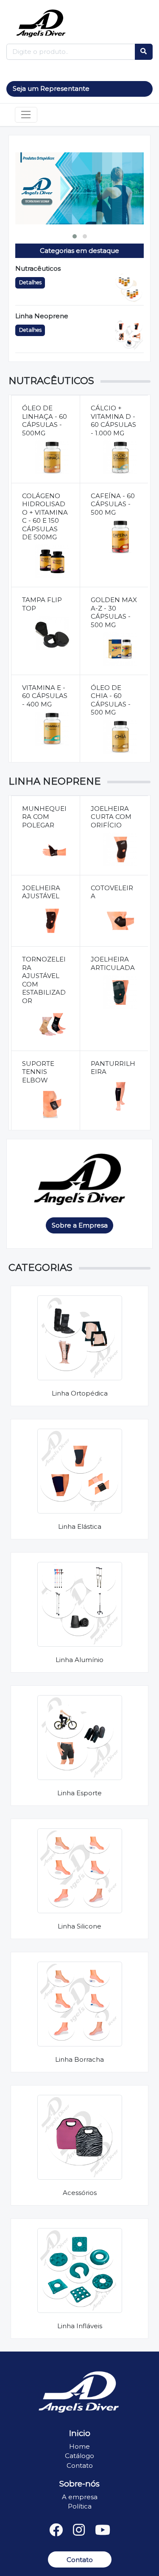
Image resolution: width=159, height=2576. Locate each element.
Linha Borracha (79, 2059)
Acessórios (80, 2193)
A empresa (80, 2497)
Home (79, 2446)
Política (80, 2506)
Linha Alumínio (79, 1660)
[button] (75, 236)
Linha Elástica (80, 1526)
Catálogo (79, 2456)
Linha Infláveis (80, 2326)
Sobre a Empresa (80, 1225)
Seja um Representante (51, 88)
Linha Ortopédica (80, 1393)
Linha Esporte (79, 1793)
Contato (80, 2465)
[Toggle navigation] (26, 115)
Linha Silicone (79, 1926)
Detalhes (30, 282)
